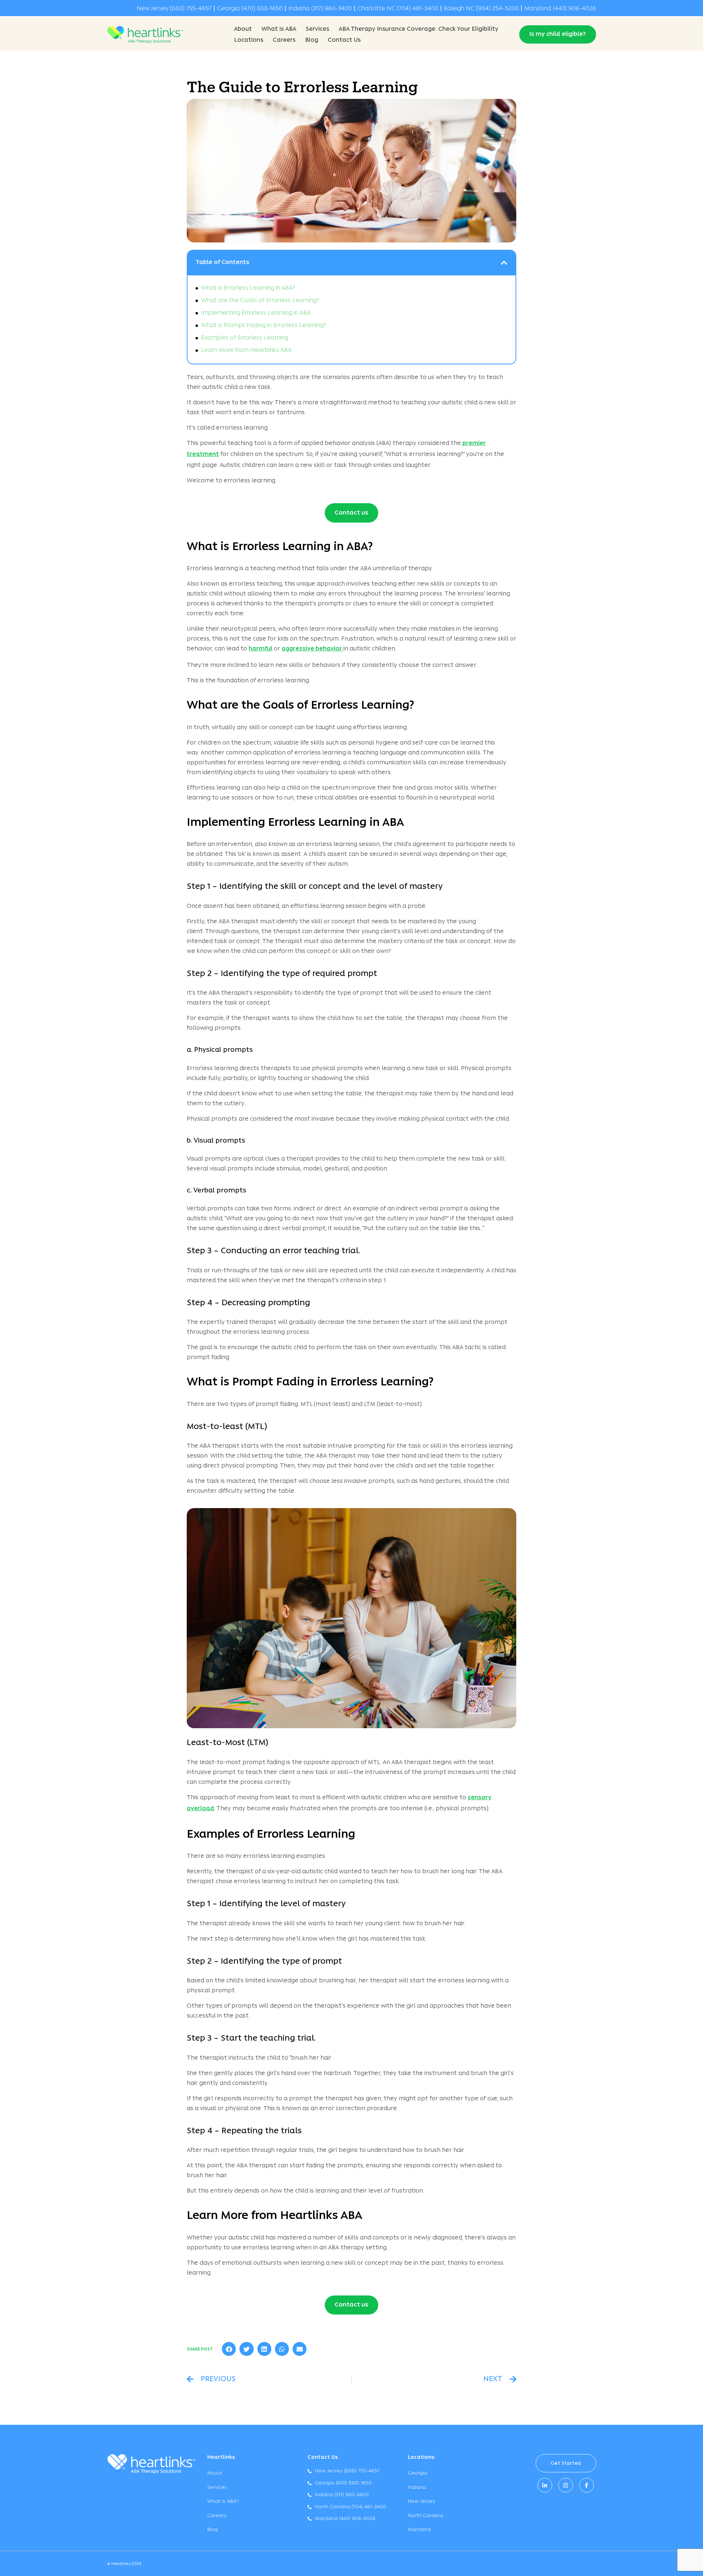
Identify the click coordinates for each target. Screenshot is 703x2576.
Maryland (419, 2530)
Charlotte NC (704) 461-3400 (398, 9)
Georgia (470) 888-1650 (250, 9)
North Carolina (425, 2516)
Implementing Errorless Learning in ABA (256, 313)
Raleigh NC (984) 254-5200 (481, 9)
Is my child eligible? (558, 34)
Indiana (417, 2488)
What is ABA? (223, 2501)
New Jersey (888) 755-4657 (174, 9)
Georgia (418, 2473)
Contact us (351, 513)
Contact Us (344, 40)
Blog (312, 40)
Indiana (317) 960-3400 (320, 9)
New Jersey (422, 2501)
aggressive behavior (313, 649)
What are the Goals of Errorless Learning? (260, 301)
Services (317, 29)
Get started (566, 2463)
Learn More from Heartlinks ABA (246, 350)
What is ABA (279, 29)
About (243, 29)
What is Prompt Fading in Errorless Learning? (264, 326)
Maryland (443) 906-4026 (560, 9)
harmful (261, 649)
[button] (504, 263)
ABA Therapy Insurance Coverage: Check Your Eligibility (419, 29)
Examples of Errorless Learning (245, 338)
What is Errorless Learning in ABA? (248, 288)
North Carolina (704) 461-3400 (351, 2507)
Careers (284, 40)
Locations (249, 40)
